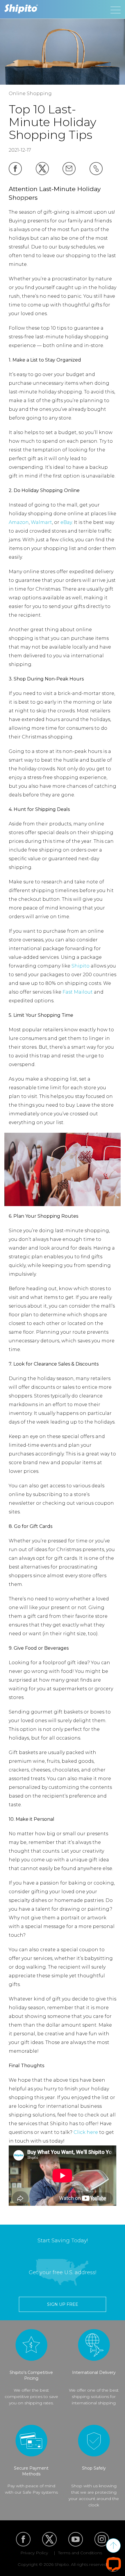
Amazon (19, 522)
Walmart (41, 522)
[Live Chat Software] (114, 2564)
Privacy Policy (34, 2553)
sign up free (63, 2304)
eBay (66, 522)
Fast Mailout (78, 992)
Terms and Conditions (80, 2553)
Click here (86, 2132)
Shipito (81, 966)
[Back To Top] (113, 2546)
